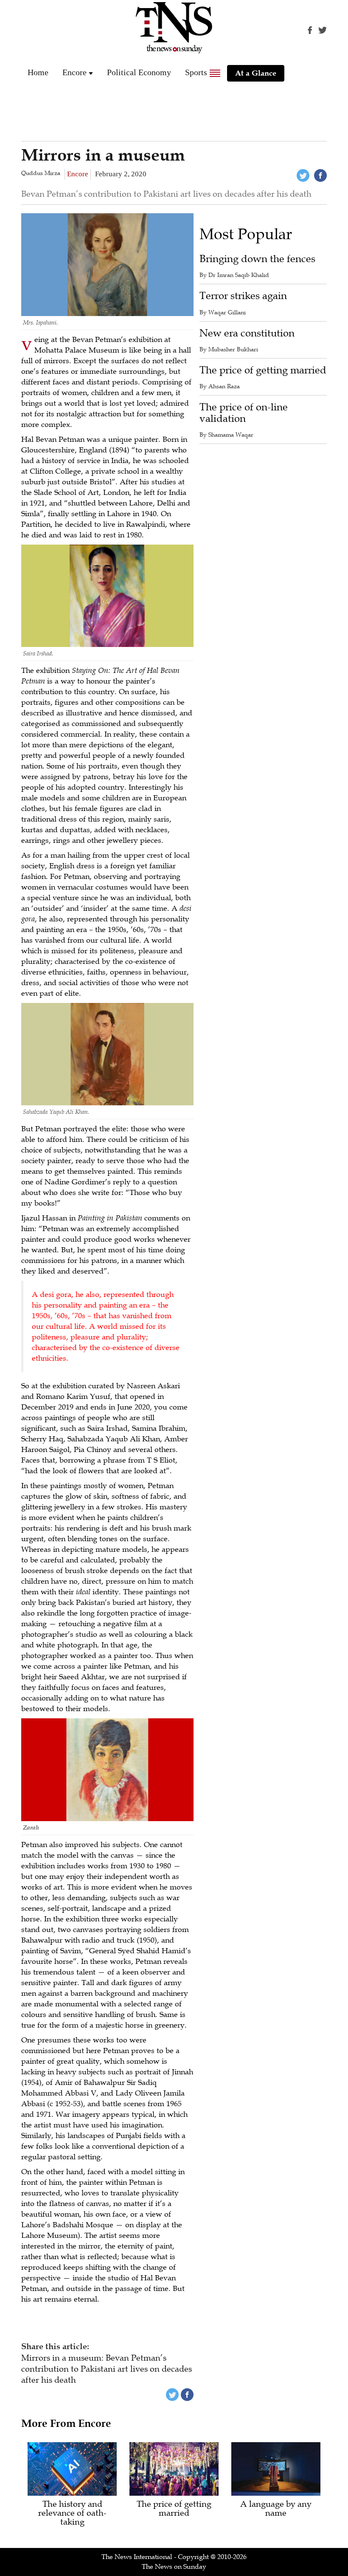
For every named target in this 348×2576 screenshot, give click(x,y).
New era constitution (247, 333)
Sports (196, 72)
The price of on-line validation (244, 413)
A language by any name (276, 2509)
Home (38, 72)
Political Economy (139, 72)
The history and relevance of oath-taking (72, 2513)
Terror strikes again (243, 296)
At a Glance (256, 73)
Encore (74, 72)
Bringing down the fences (257, 259)
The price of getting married (263, 370)
